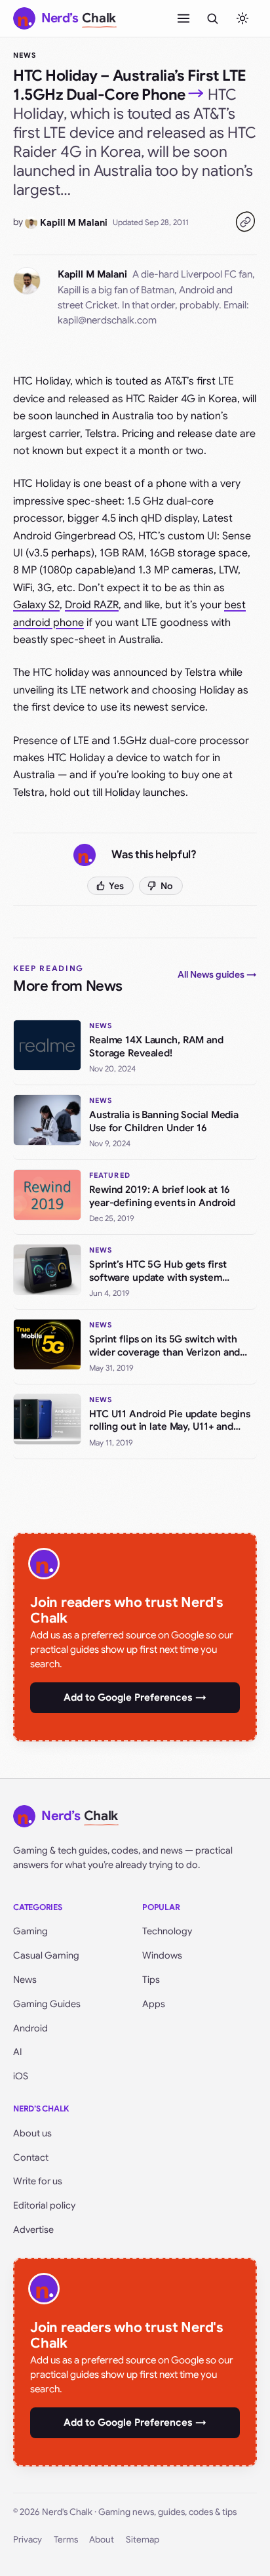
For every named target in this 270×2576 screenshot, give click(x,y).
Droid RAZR (92, 605)
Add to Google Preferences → (135, 1697)
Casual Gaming (46, 1955)
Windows (162, 1955)
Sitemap (143, 2540)
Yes (116, 886)
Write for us (38, 2181)
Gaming (30, 1931)
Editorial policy (44, 2205)
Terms (66, 2540)
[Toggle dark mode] (242, 18)
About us (32, 2133)
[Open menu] (183, 18)
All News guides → (217, 974)
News (25, 55)
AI (18, 2052)
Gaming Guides (47, 2004)
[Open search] (212, 18)
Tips (151, 1980)
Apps (154, 2004)
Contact (31, 2157)
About (102, 2540)
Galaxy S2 (36, 605)
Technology (167, 1931)
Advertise (33, 2230)
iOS (21, 2076)
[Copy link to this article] (245, 222)
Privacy (28, 2540)
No (167, 886)
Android (30, 2028)
